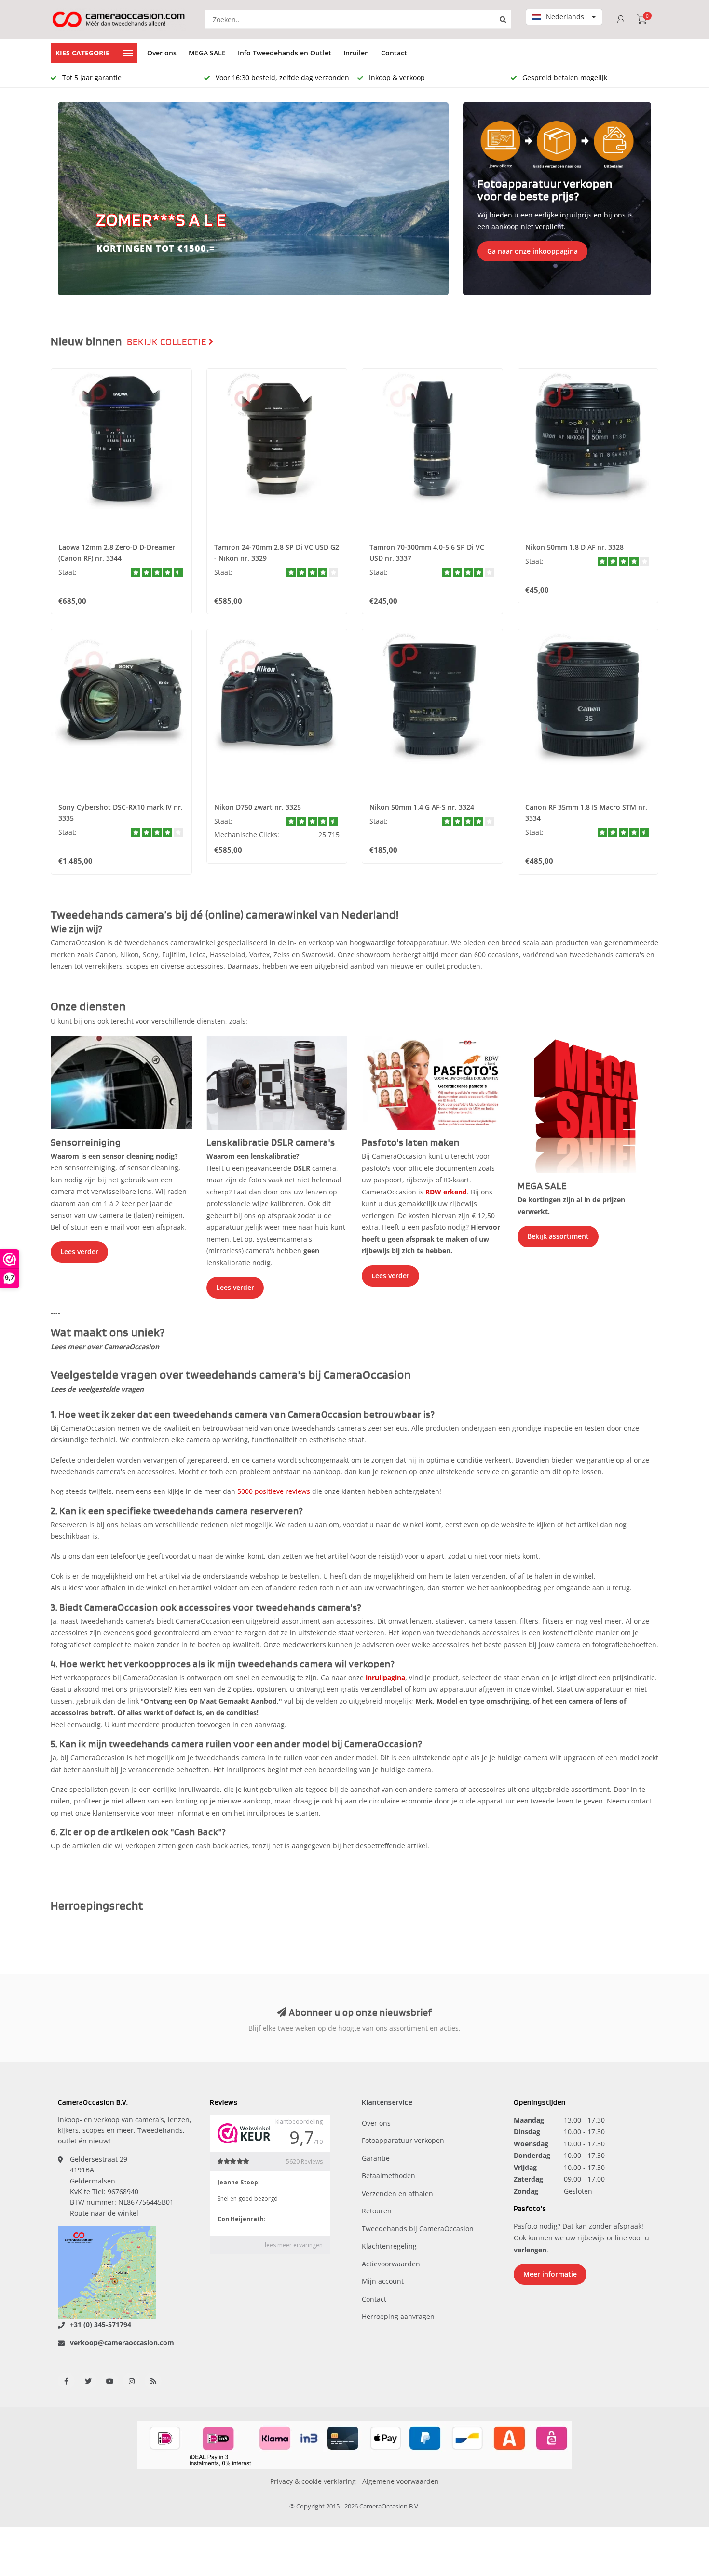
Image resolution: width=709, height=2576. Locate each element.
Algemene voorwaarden (401, 2481)
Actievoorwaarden (391, 2264)
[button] (70, 199)
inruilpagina (385, 1677)
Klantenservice (387, 2103)
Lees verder (79, 1252)
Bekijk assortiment (558, 1236)
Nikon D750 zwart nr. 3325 (258, 807)
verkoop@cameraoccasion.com (122, 2342)
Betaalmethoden (389, 2176)
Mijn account (383, 2281)
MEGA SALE (207, 53)
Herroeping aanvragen (398, 2316)
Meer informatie (550, 2274)
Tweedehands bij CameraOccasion (418, 2229)
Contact (394, 53)
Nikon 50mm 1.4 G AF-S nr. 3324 (422, 807)
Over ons (162, 53)
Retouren (377, 2211)
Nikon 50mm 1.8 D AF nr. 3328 (574, 547)
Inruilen (356, 53)
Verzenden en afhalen (397, 2193)
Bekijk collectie (168, 342)
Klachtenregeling (389, 2246)
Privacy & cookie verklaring (313, 2481)
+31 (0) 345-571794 (101, 2325)
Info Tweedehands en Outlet (285, 53)
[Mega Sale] (588, 1104)
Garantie (376, 2158)
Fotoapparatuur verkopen (403, 2140)
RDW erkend (446, 1192)
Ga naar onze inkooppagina (532, 251)
